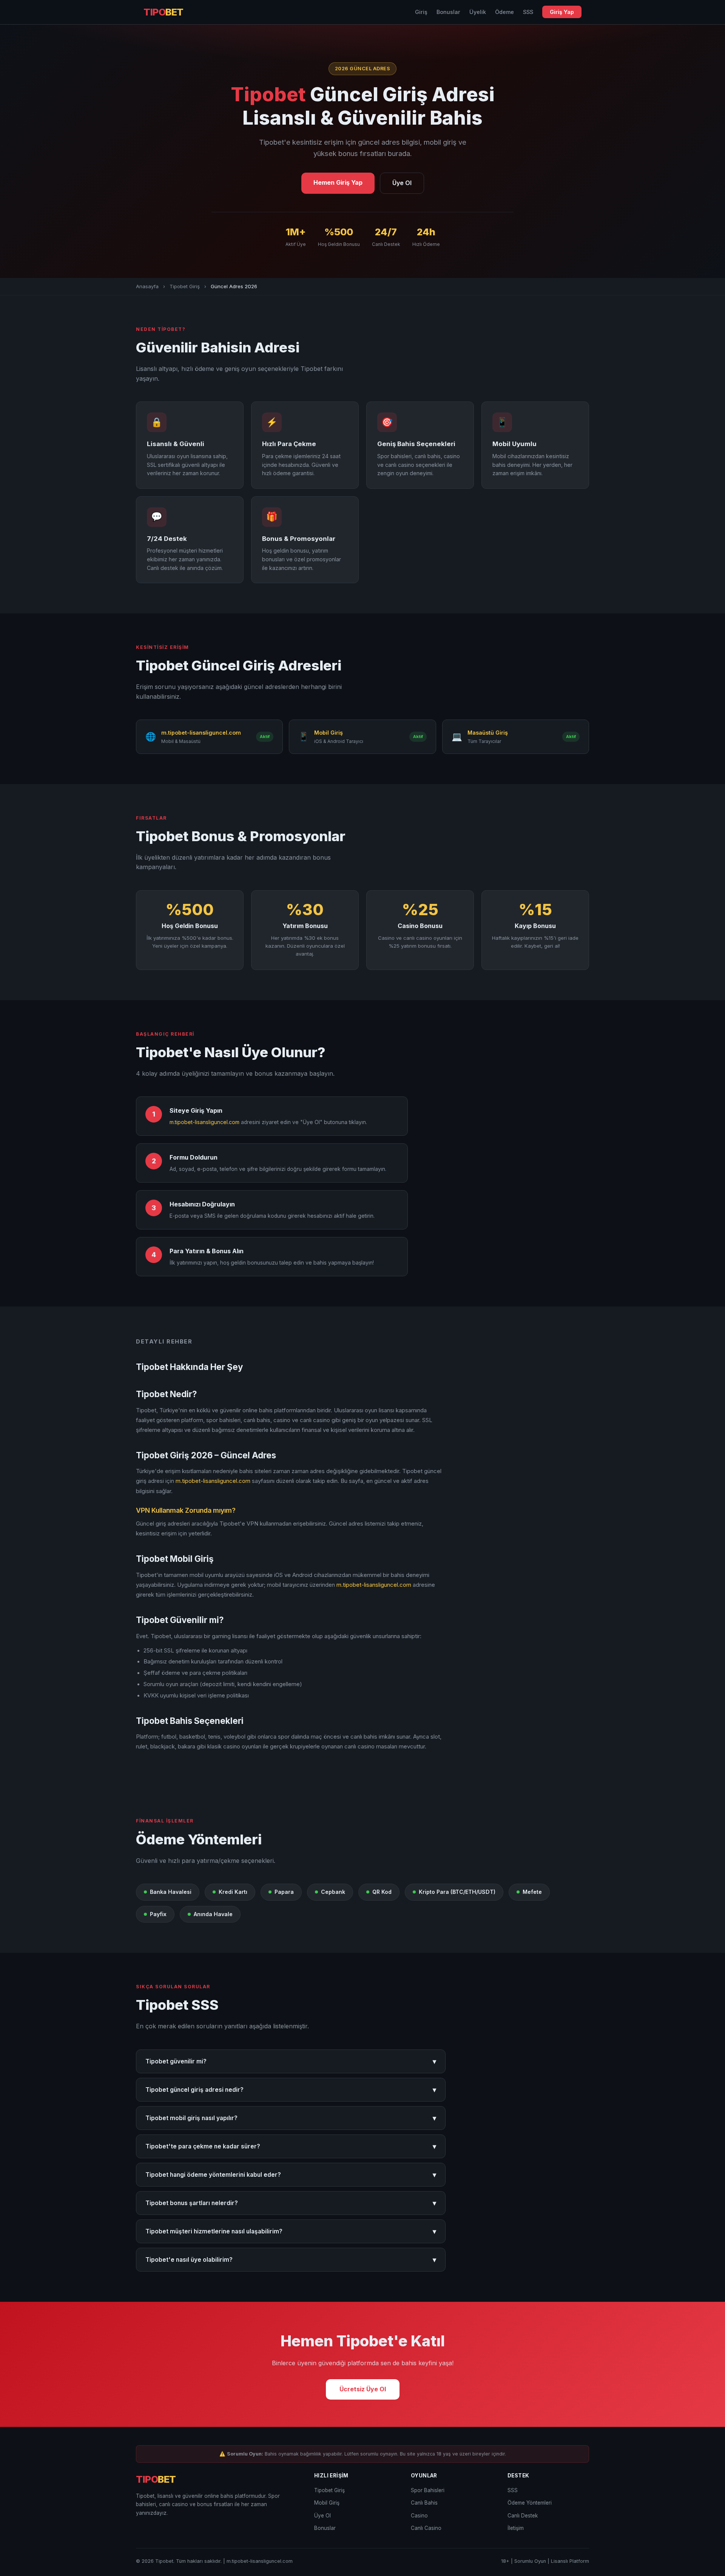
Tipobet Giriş (185, 286)
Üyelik (478, 12)
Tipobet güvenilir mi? (291, 2061)
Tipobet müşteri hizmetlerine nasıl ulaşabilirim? (291, 2231)
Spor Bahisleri (428, 2490)
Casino (419, 2516)
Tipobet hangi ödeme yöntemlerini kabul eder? (291, 2175)
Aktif (265, 737)
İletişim (516, 2528)
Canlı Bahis (424, 2503)
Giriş (421, 12)
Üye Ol (402, 183)
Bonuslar (448, 12)
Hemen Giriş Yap (338, 182)
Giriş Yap (562, 12)
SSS (528, 12)
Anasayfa (147, 286)
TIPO (164, 12)
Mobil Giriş (327, 2503)
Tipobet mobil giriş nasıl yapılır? (291, 2118)
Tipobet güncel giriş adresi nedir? (291, 2090)
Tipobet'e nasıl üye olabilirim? (291, 2260)
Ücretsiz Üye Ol (363, 2389)
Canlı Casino (426, 2528)
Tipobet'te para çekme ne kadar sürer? (291, 2146)
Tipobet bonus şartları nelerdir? (291, 2203)
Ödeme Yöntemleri (530, 2503)
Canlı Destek (523, 2516)
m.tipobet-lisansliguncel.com (204, 1122)
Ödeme (504, 12)
